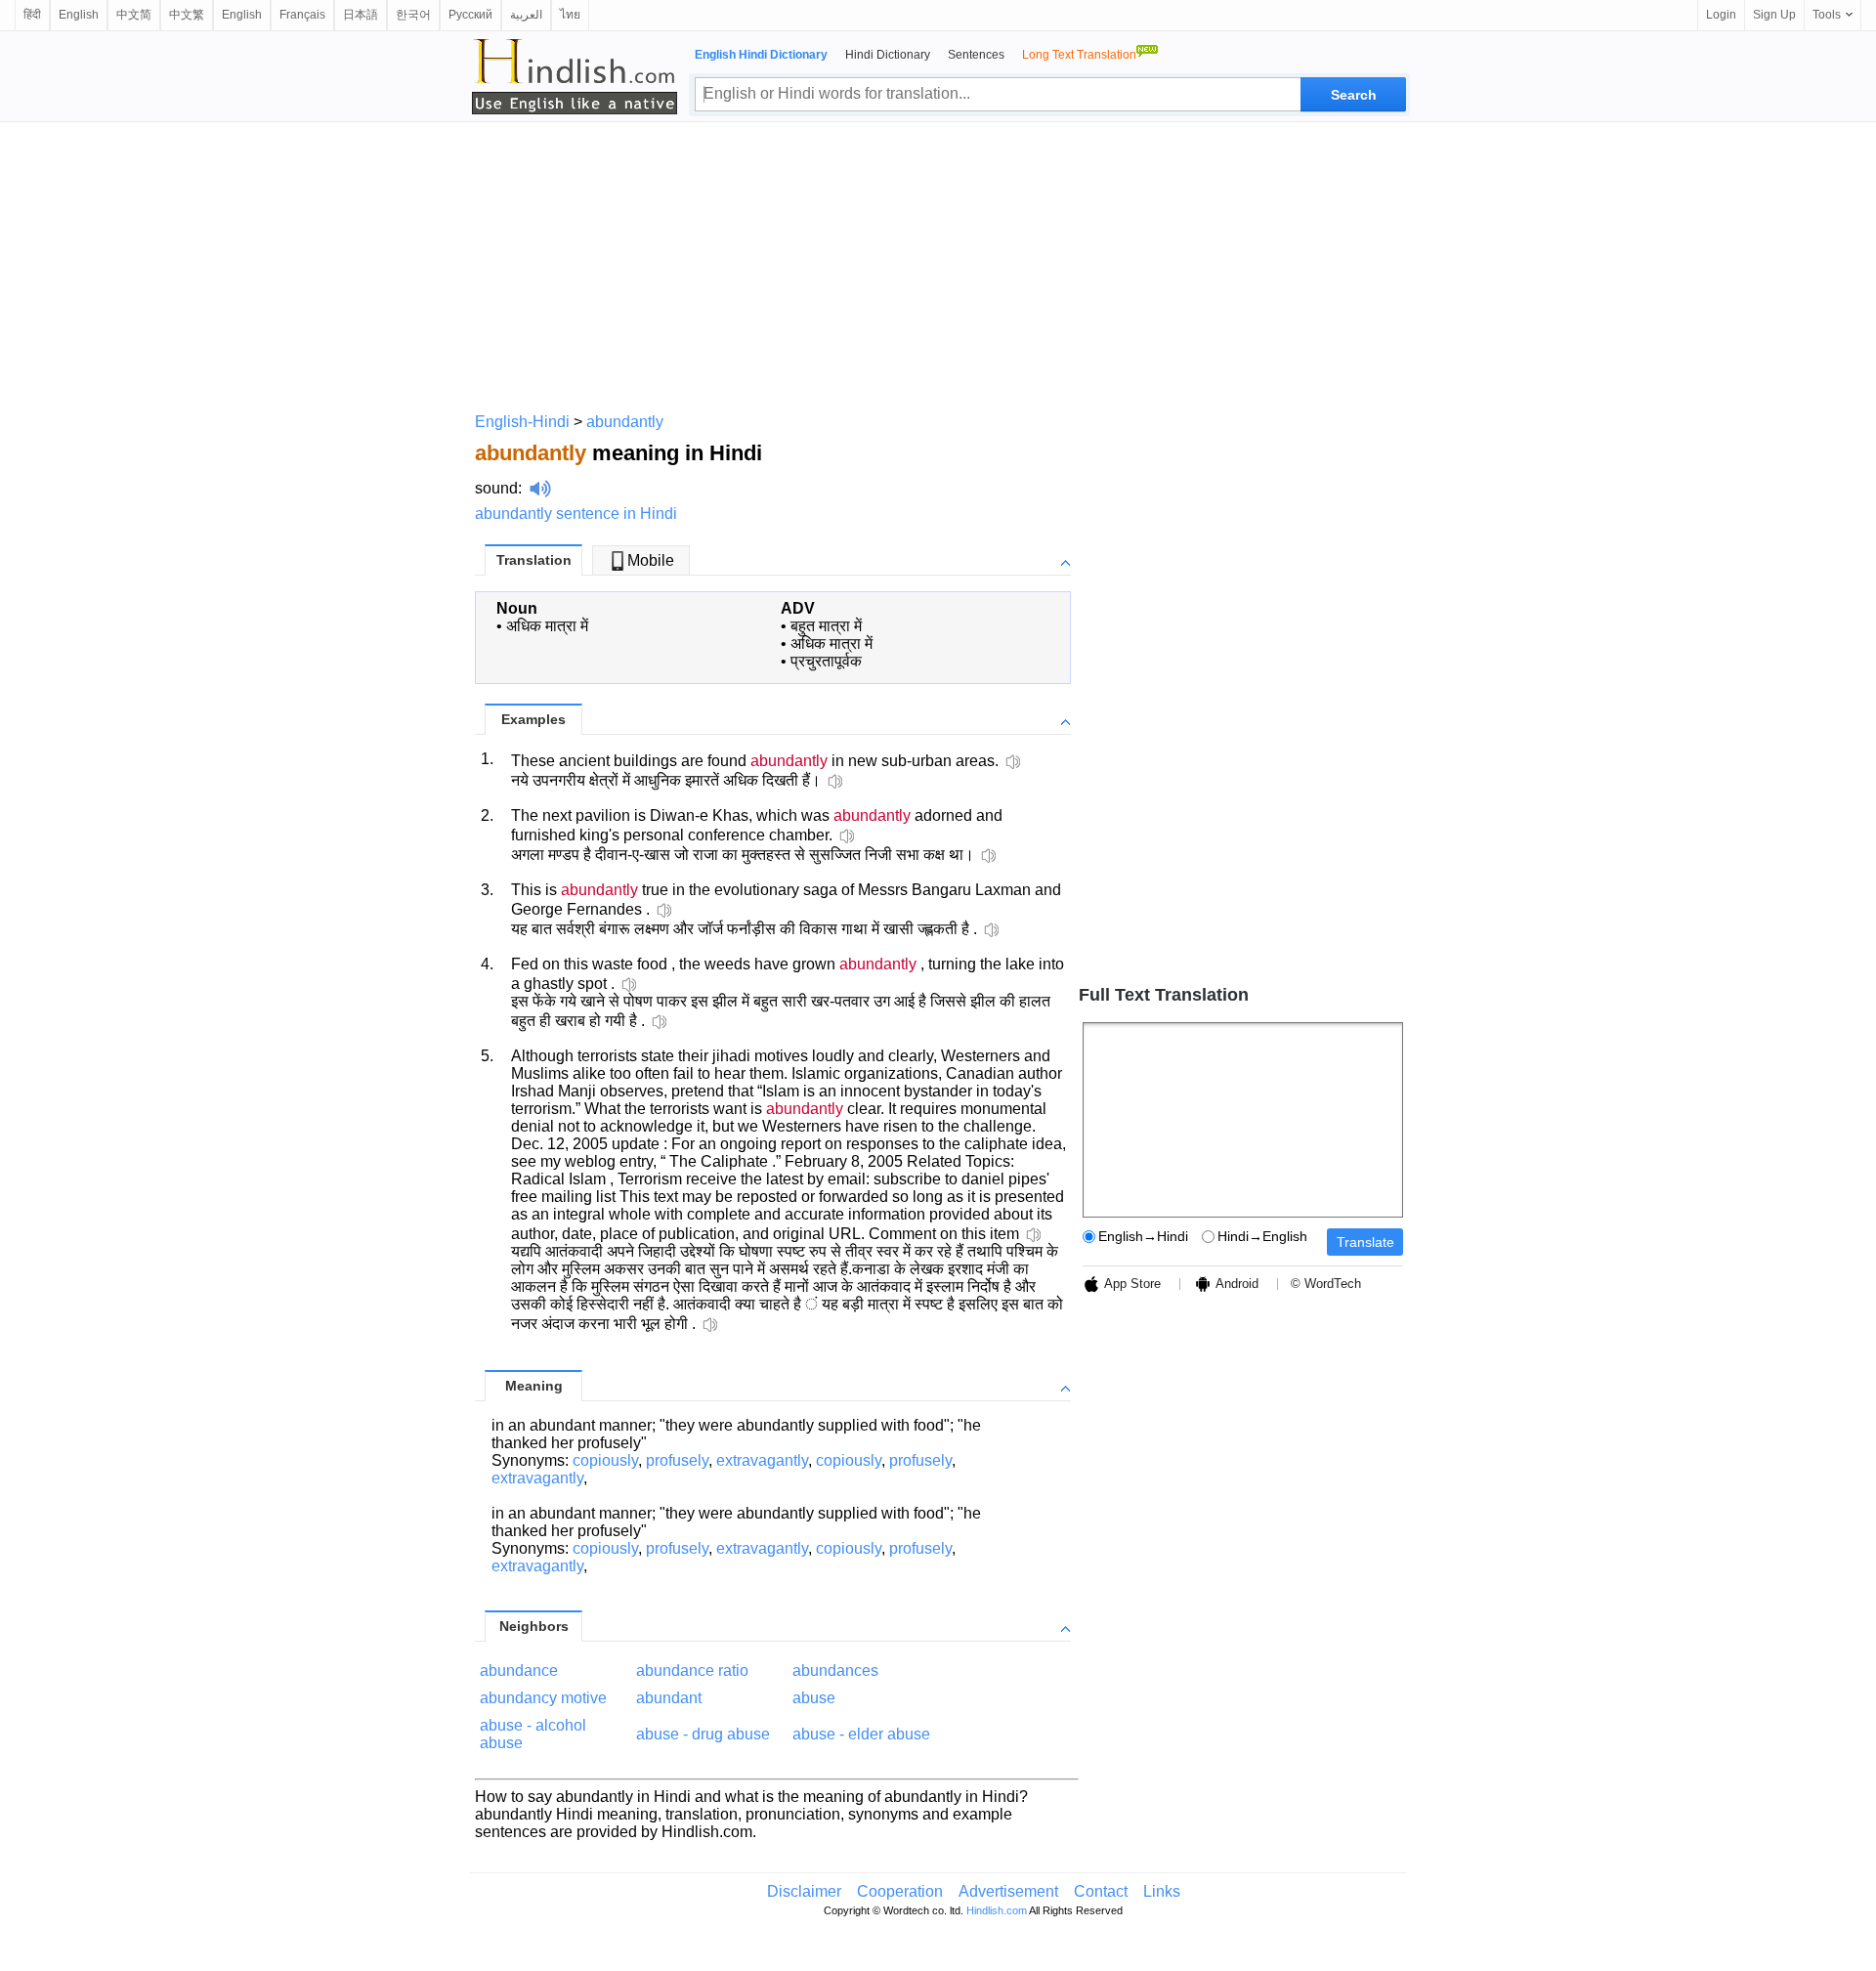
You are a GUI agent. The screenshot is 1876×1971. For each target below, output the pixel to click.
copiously (605, 1460)
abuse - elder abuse (861, 1734)
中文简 (134, 15)
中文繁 (187, 15)
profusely (677, 1460)
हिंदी (32, 15)
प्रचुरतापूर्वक (826, 661)
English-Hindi (522, 422)
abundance (519, 1671)
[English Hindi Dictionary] (575, 76)
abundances (835, 1671)
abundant (669, 1698)
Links (1162, 1891)
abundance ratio (692, 1671)
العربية (526, 15)
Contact (1101, 1891)
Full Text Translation (1164, 995)
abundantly (625, 422)
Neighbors (534, 1626)
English (79, 15)
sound (496, 488)
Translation (534, 560)
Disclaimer (804, 1891)
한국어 (413, 15)
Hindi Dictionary (888, 55)
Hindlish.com (997, 1910)
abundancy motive (543, 1698)
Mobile (651, 560)
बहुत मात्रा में (826, 626)
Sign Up (1774, 15)
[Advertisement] (938, 264)
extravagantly (762, 1460)
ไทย (570, 15)
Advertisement (1008, 1891)
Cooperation (900, 1891)
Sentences (976, 55)
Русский (470, 15)
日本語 (361, 15)
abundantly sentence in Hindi (576, 514)
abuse (814, 1698)
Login (1721, 15)
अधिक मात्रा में (547, 626)
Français (302, 15)
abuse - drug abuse (703, 1734)
